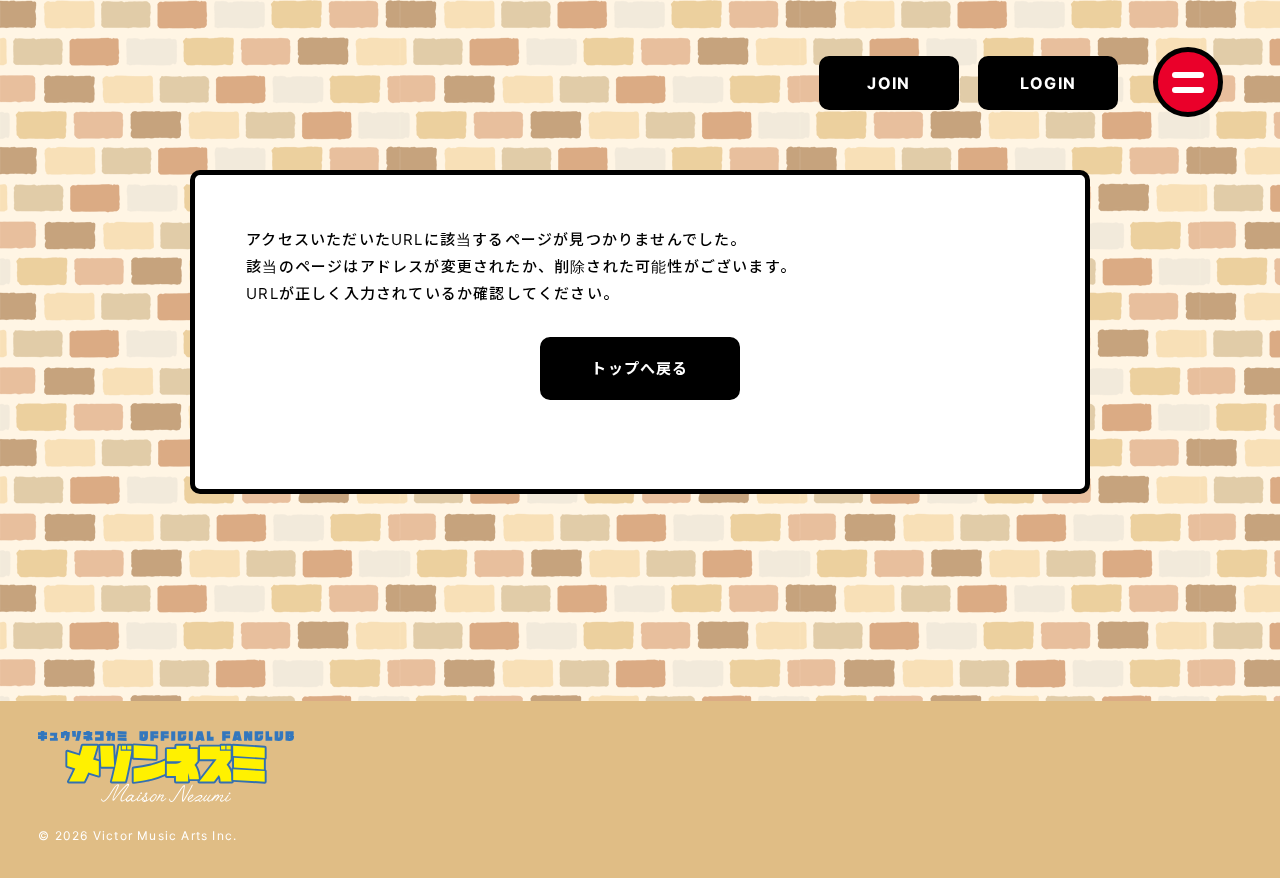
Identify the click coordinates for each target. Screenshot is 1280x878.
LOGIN (1048, 83)
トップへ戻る (639, 368)
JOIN (888, 83)
